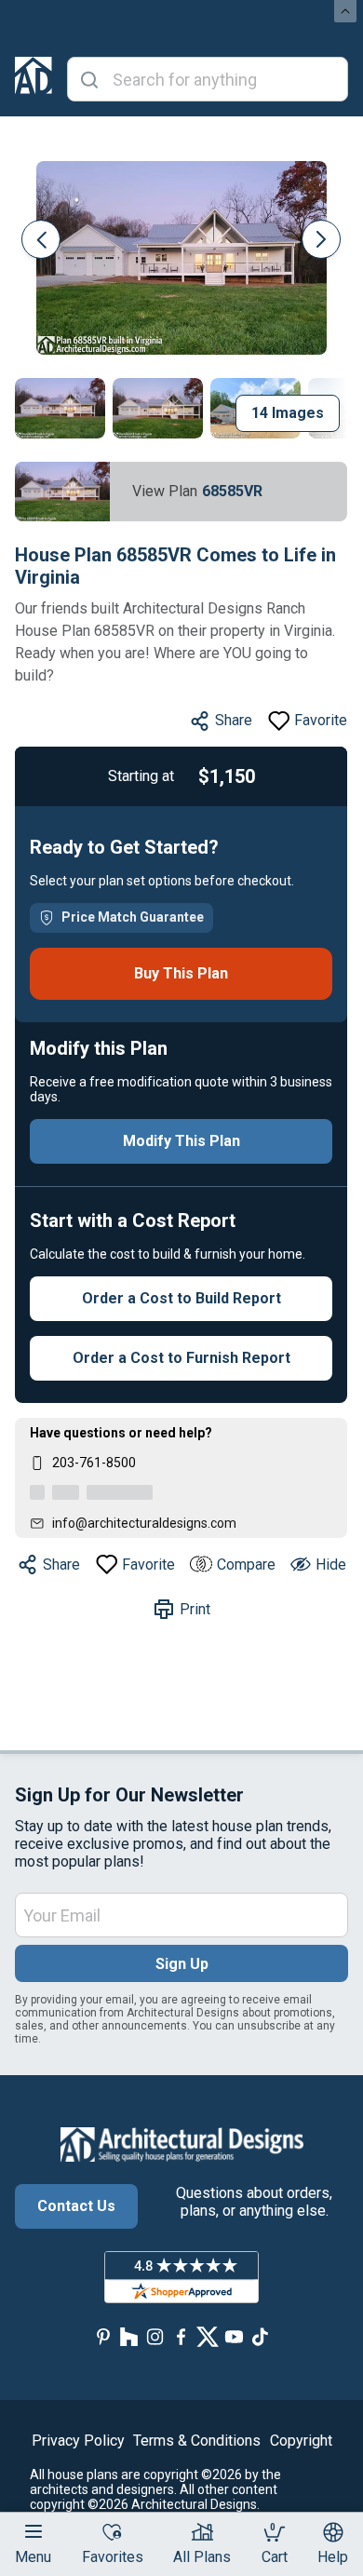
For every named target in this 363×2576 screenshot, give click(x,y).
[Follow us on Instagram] (155, 2337)
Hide (331, 1564)
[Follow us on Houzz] (129, 2337)
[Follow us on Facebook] (181, 2337)
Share (234, 720)
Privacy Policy (78, 2441)
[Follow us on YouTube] (234, 2337)
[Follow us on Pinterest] (103, 2337)
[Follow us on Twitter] (208, 2337)
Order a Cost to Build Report (181, 1298)
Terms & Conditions (197, 2441)
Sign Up (182, 1964)
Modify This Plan (181, 1141)
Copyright (301, 2441)
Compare (246, 1564)
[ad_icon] (34, 79)
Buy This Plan (181, 973)
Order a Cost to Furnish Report (181, 1358)
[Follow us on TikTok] (260, 2337)
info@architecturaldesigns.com (144, 1523)
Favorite (321, 720)
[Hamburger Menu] (34, 2531)
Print (195, 1609)
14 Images (288, 413)
